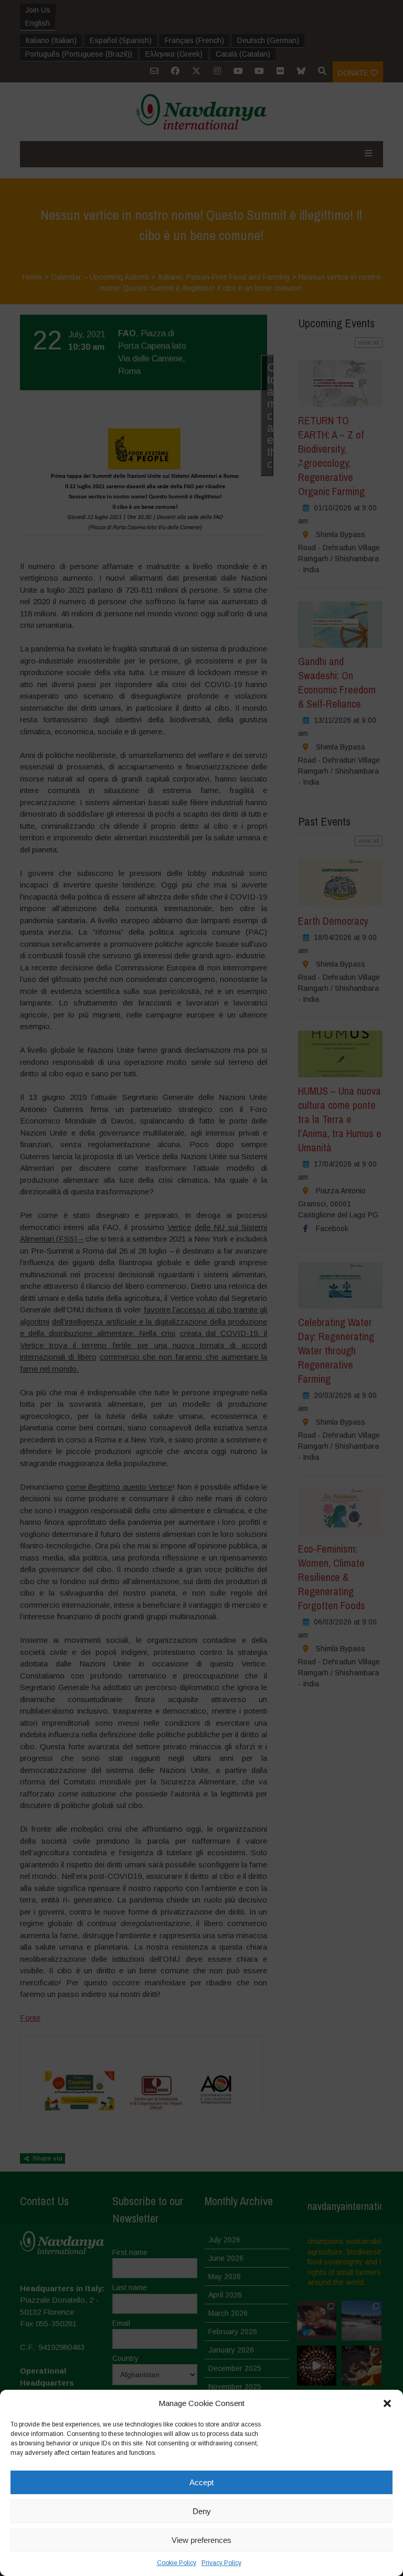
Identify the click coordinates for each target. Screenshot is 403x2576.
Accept (201, 2482)
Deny (202, 2511)
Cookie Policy (177, 2563)
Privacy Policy (221, 2563)
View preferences (201, 2540)
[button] (387, 2403)
